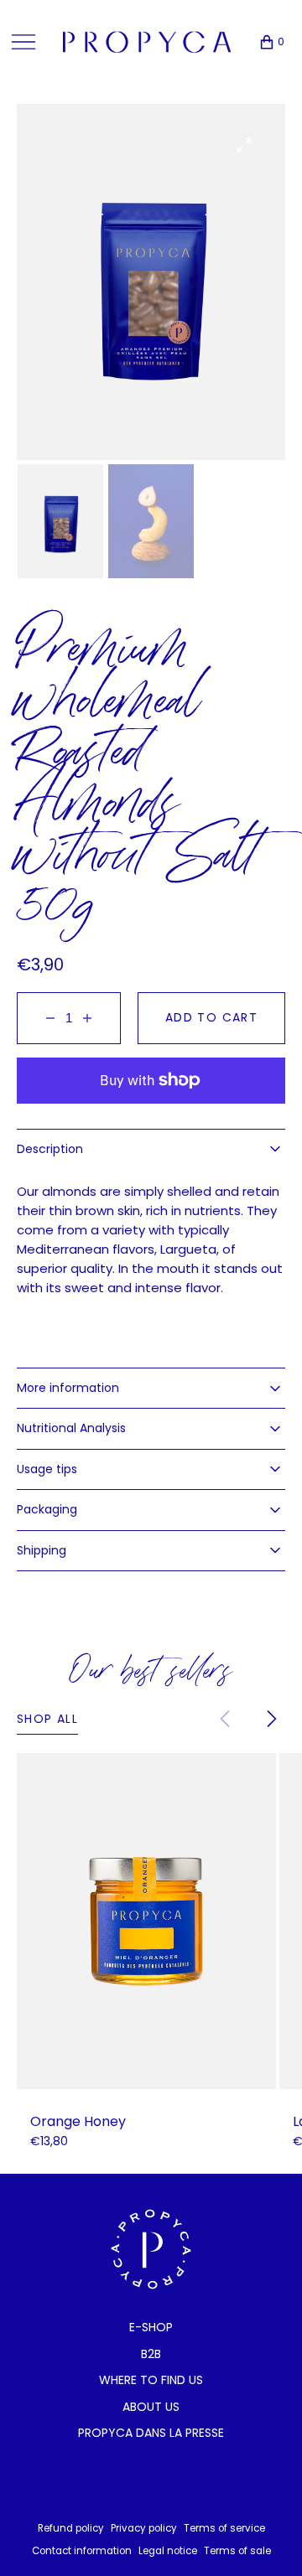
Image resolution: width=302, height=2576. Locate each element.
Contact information (82, 2551)
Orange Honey (78, 2122)
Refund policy (71, 2528)
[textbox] (151, 1239)
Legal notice (168, 2551)
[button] (264, 42)
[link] (146, 1921)
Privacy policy (144, 2528)
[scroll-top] (263, 2537)
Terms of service (224, 2528)
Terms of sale (237, 2551)
